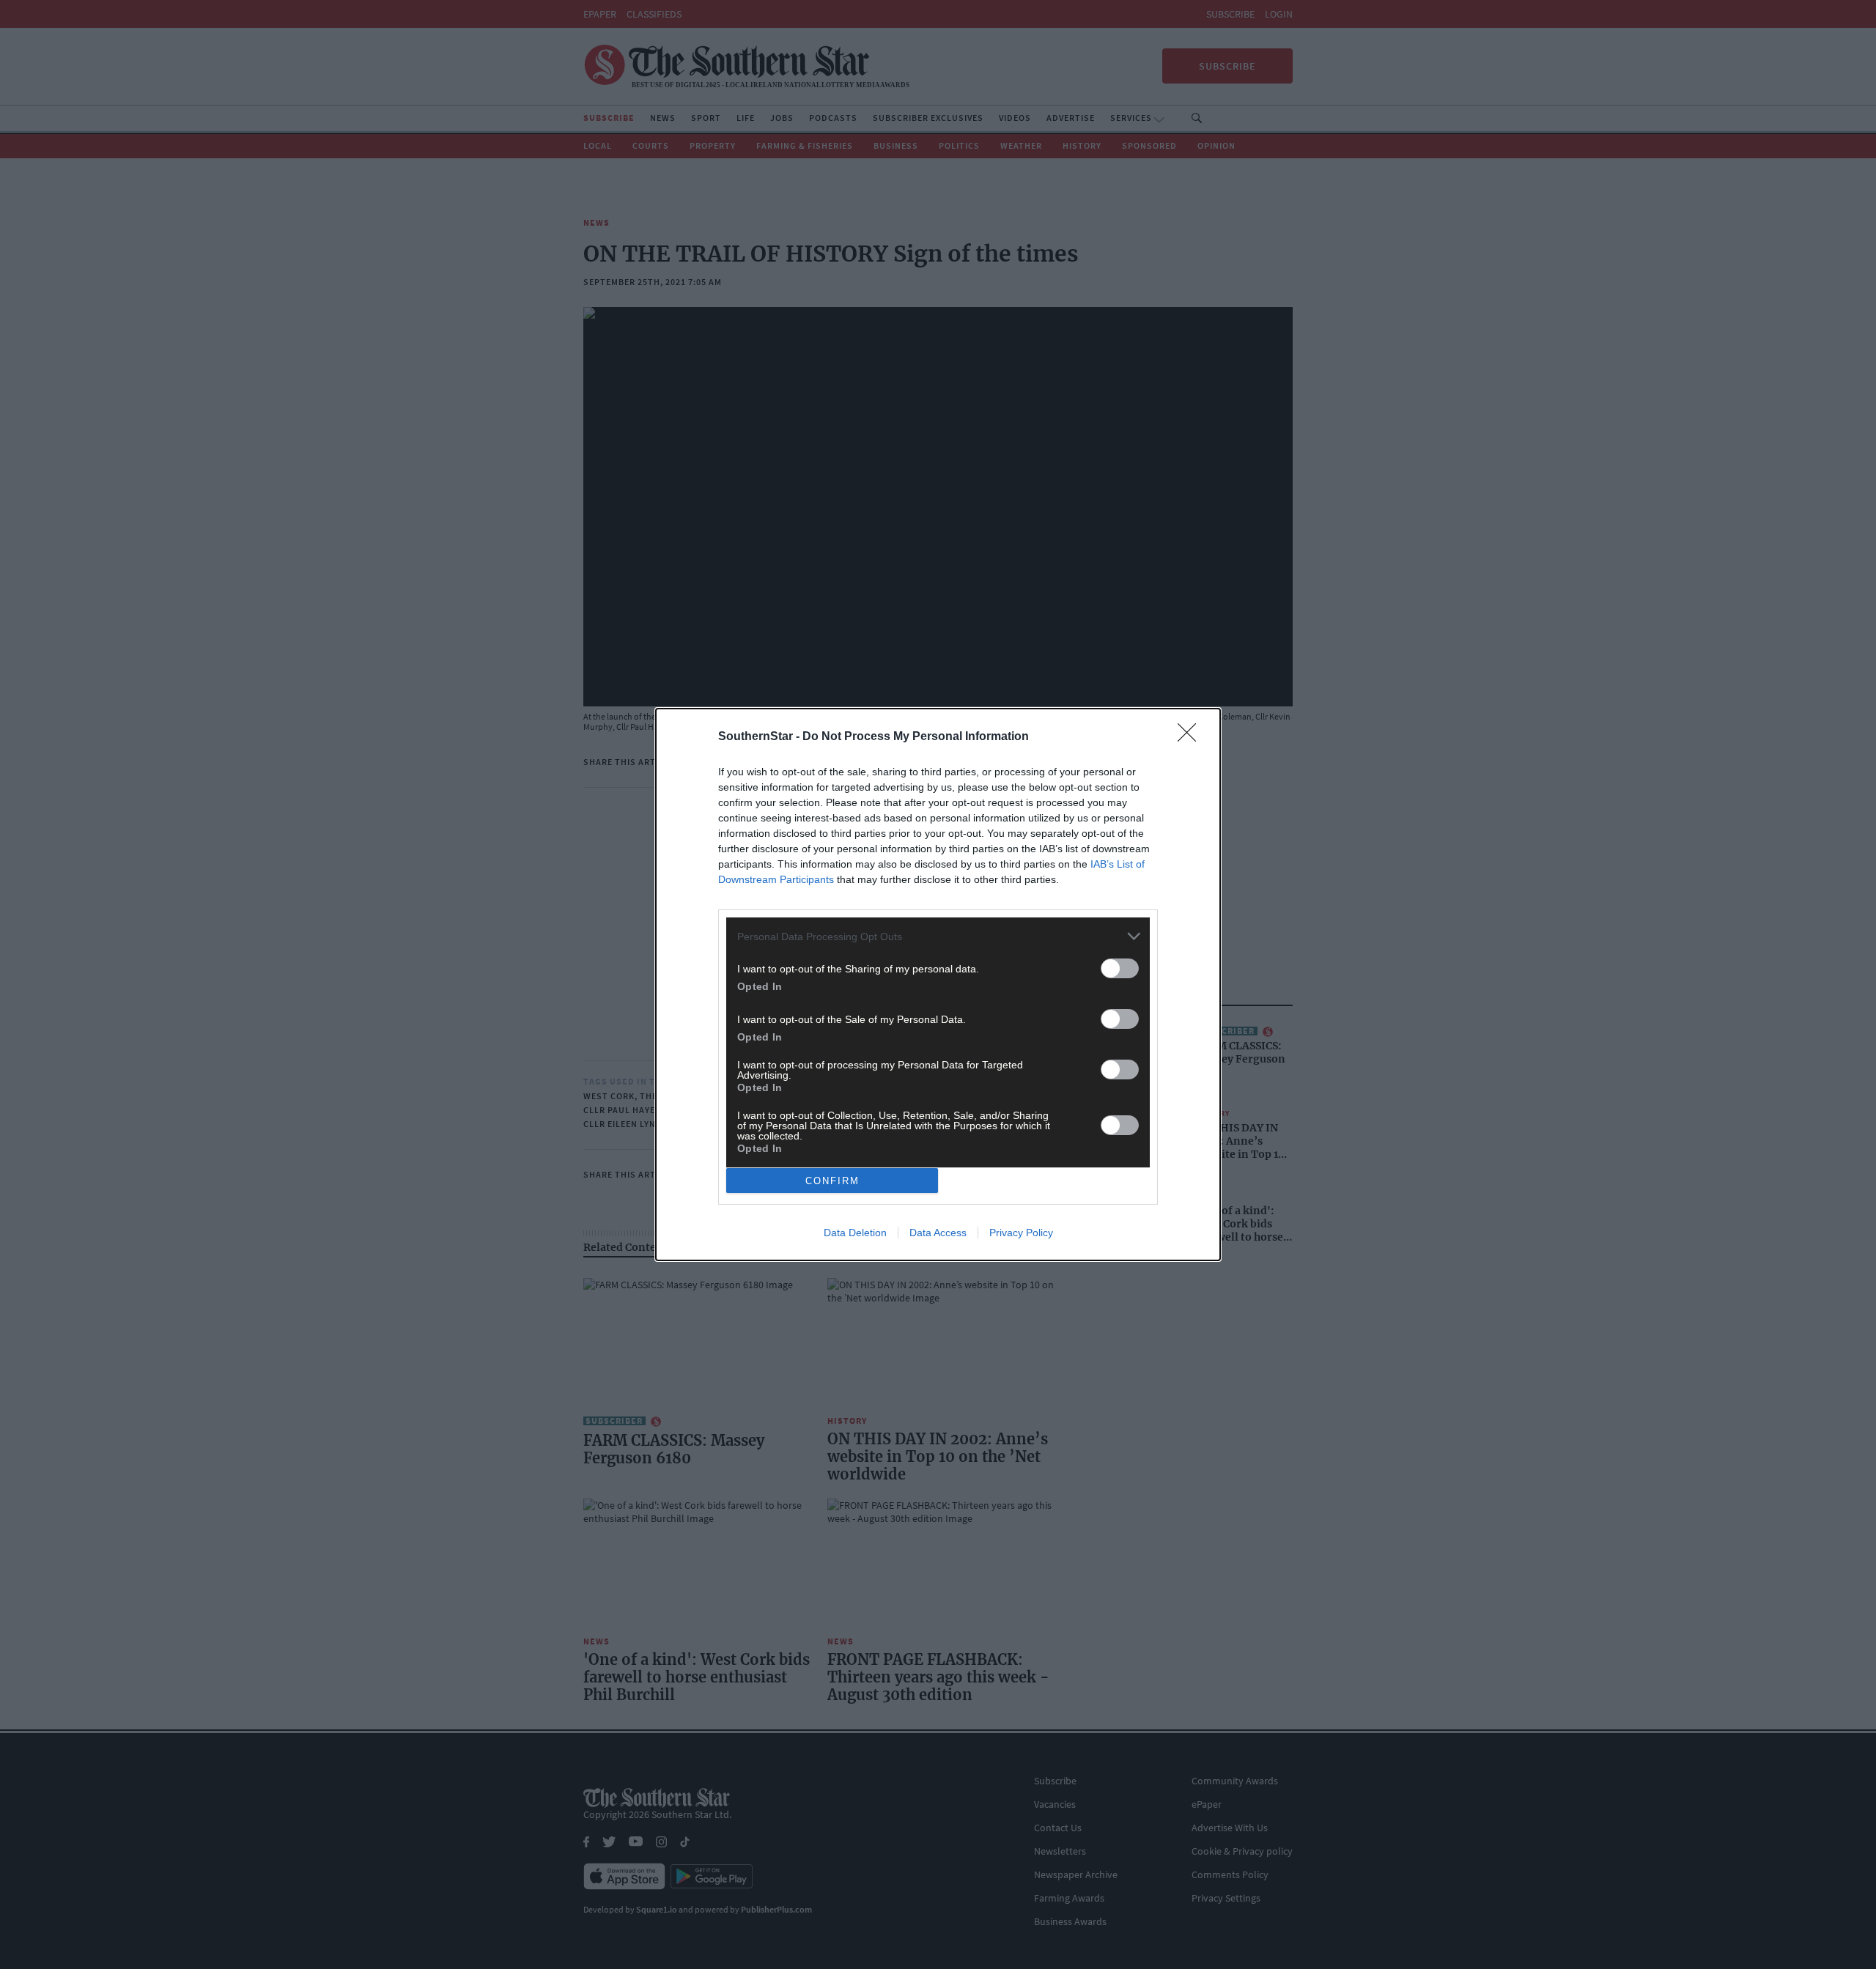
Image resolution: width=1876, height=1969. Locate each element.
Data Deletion (855, 1233)
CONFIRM (832, 1181)
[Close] (1192, 737)
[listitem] (938, 936)
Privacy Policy (1021, 1233)
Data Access (938, 1233)
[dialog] (938, 984)
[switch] (1120, 968)
